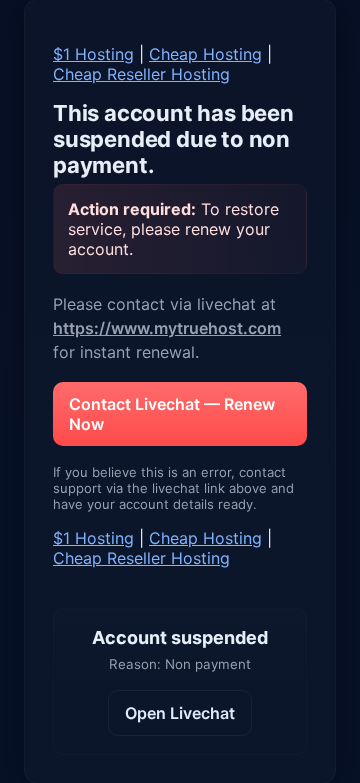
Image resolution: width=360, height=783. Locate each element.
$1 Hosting (93, 54)
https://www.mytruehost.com (167, 328)
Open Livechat (180, 713)
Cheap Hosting (205, 54)
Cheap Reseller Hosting (141, 74)
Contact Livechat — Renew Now (172, 414)
